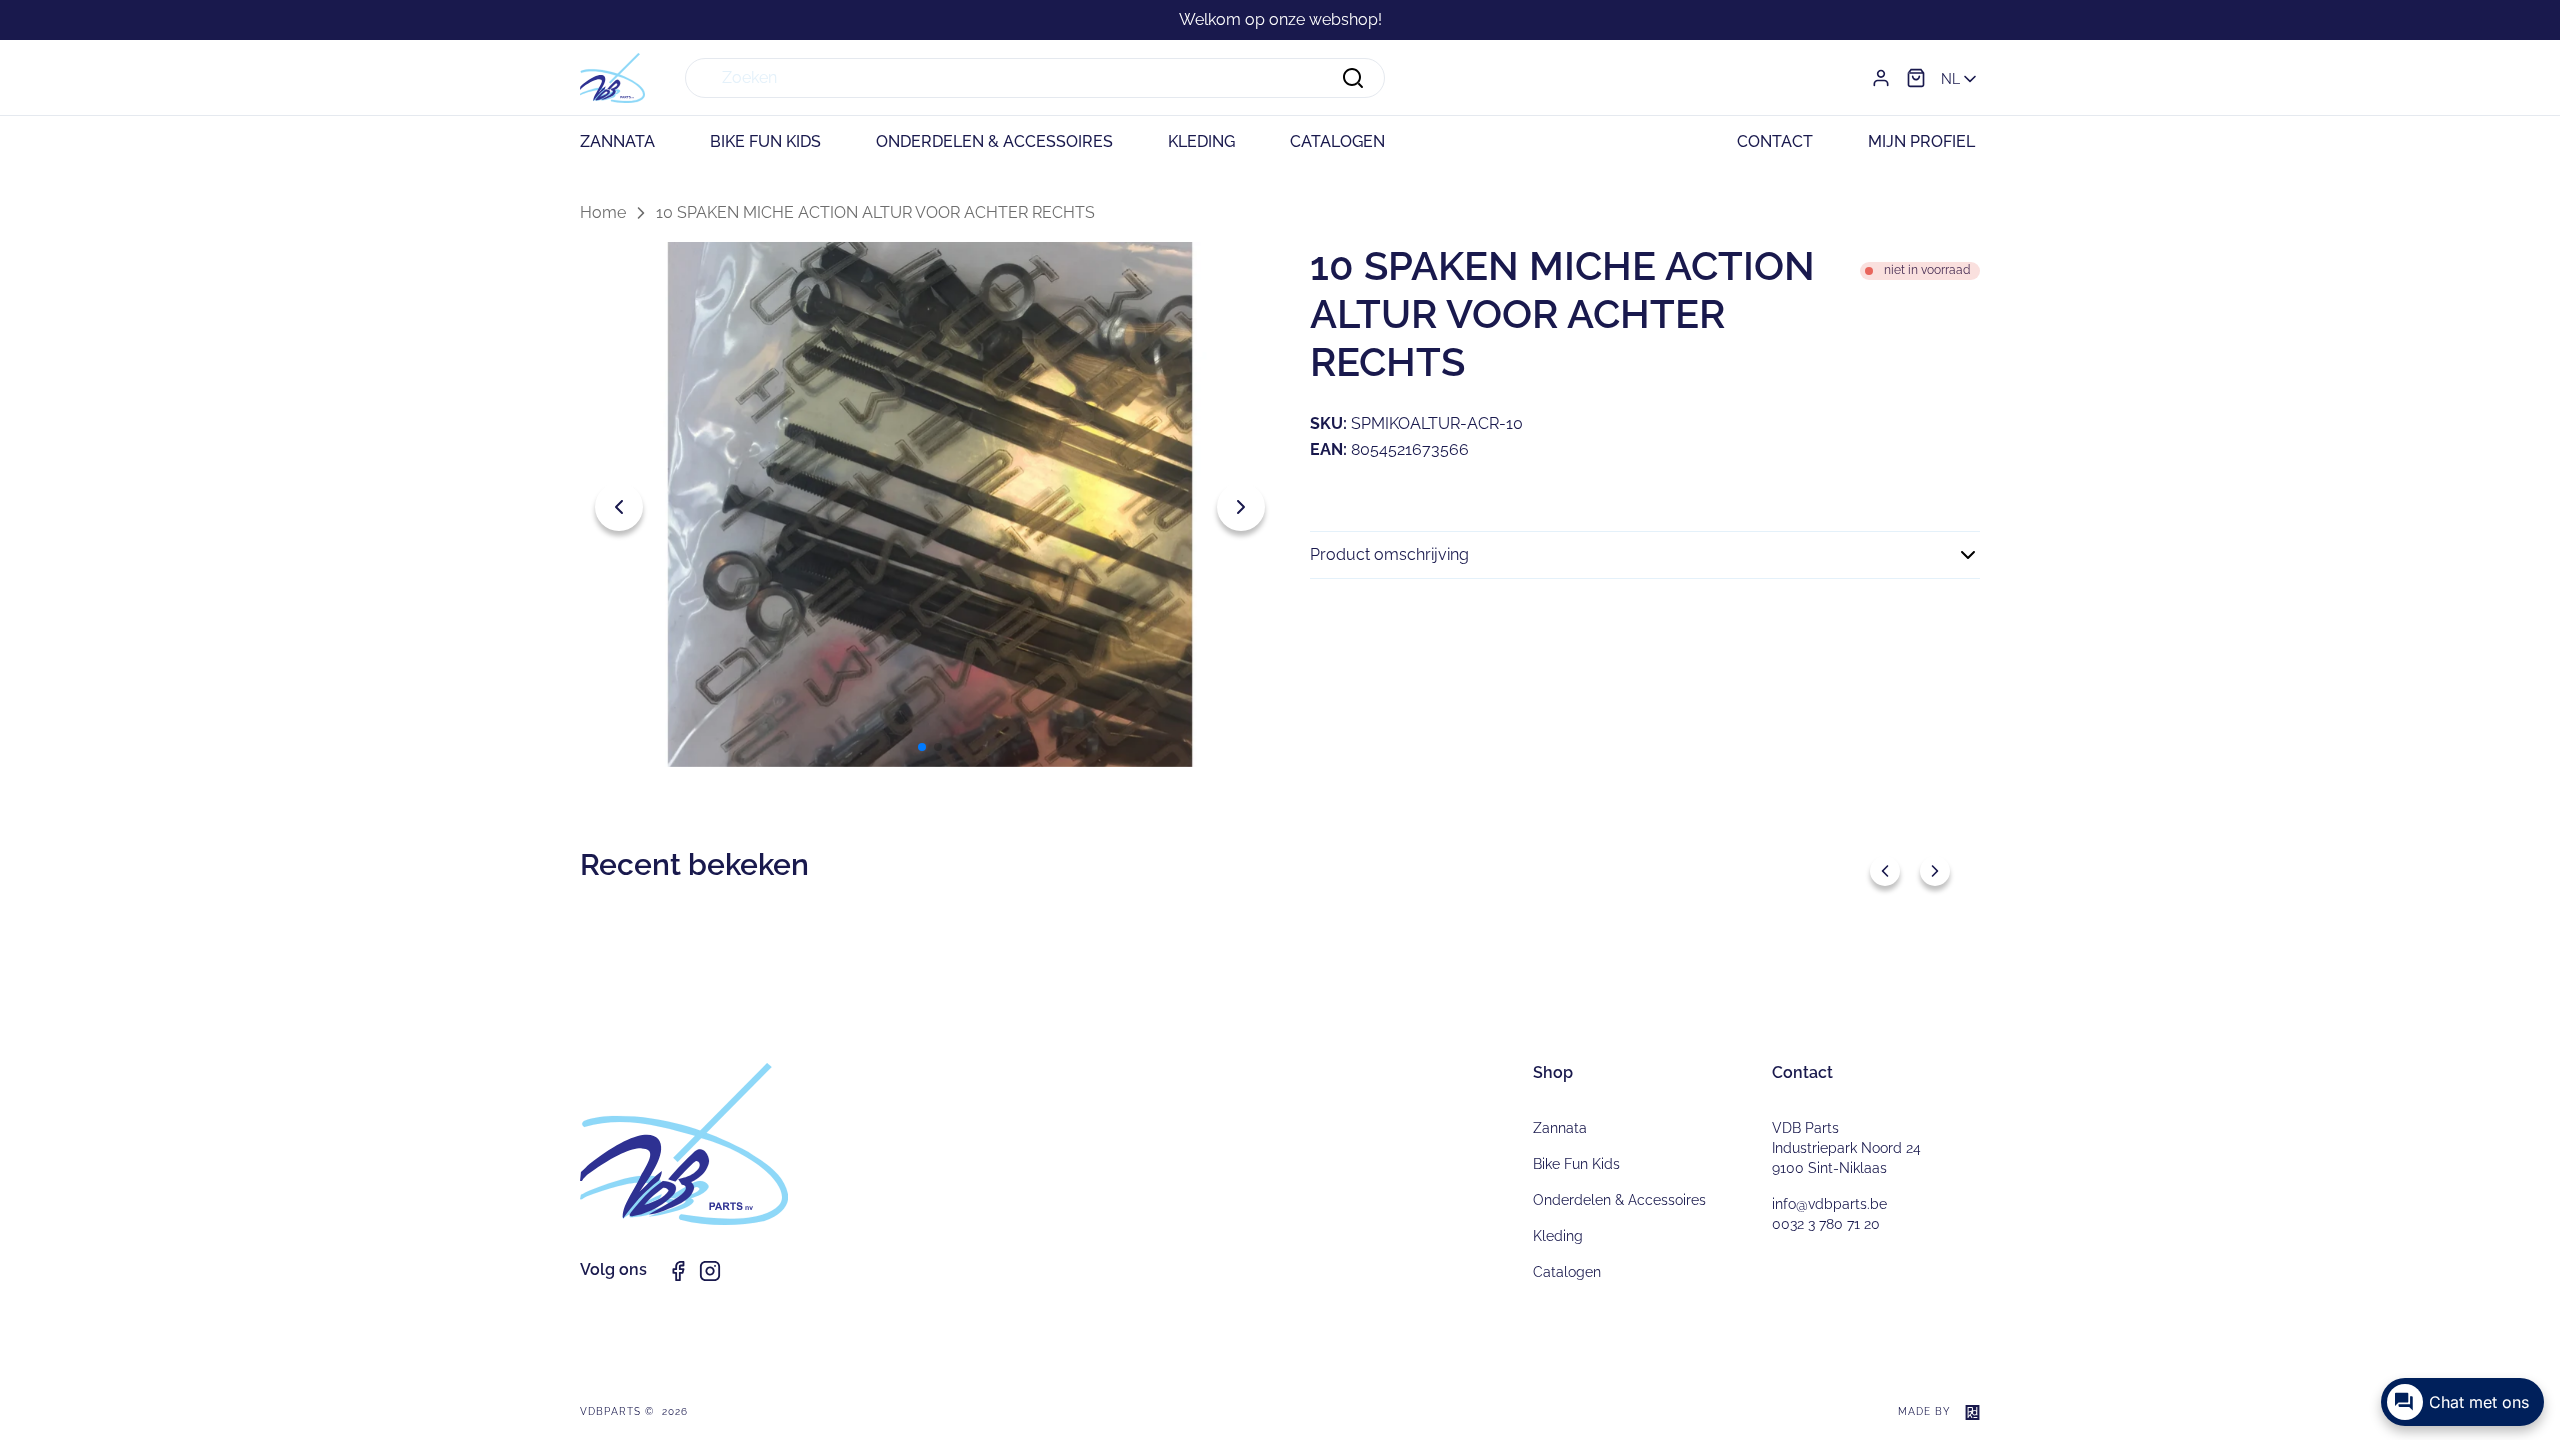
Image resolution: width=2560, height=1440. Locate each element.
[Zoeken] (1353, 78)
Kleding (1558, 1236)
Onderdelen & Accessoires (1619, 1200)
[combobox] (1035, 78)
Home (603, 212)
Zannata (1560, 1128)
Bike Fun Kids (1576, 1164)
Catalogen (1567, 1272)
